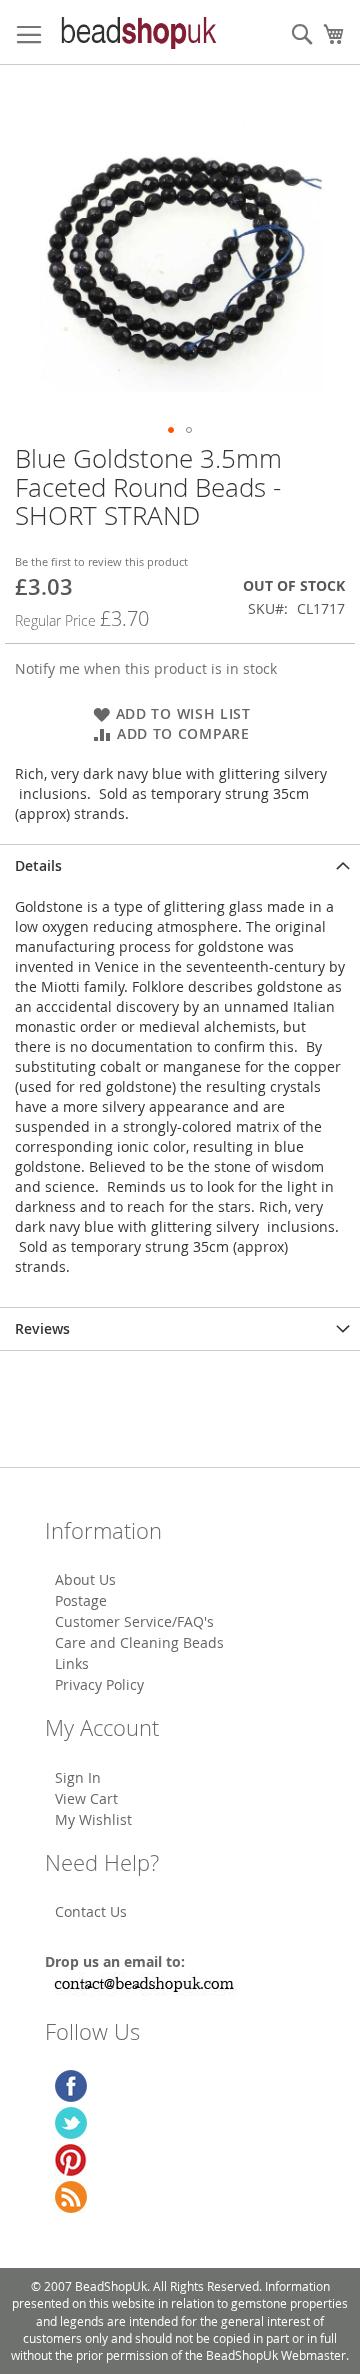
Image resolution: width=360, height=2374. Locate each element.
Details (38, 865)
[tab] (180, 865)
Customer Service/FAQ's (134, 1621)
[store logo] (137, 32)
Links (72, 1663)
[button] (171, 430)
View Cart (86, 1798)
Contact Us (91, 1911)
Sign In (78, 1777)
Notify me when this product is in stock (146, 668)
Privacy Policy (99, 1684)
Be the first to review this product (101, 561)
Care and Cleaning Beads (139, 1642)
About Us (85, 1579)
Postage (81, 1600)
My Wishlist (93, 1819)
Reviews (42, 1328)
